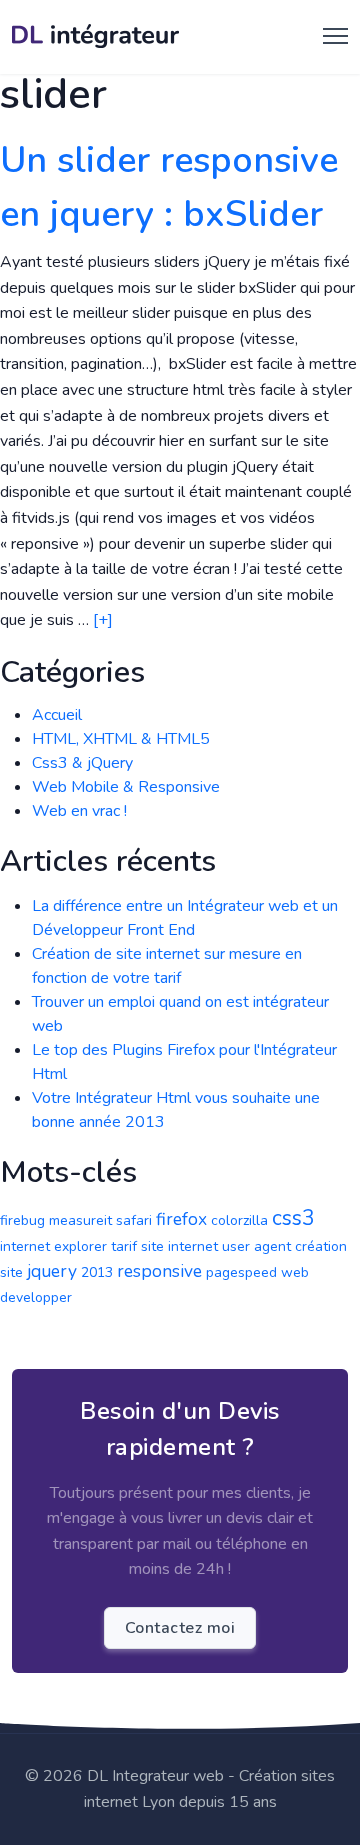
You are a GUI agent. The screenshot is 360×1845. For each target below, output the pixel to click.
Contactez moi (180, 1628)
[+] (103, 620)
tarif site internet (164, 1246)
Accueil (57, 715)
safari (134, 1220)
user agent (256, 1246)
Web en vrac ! (79, 811)
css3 (293, 1218)
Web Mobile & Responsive (126, 787)
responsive (159, 1271)
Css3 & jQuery (82, 763)
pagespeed (241, 1272)
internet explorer (53, 1246)
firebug (22, 1220)
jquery (52, 1271)
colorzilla (239, 1220)
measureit (80, 1220)
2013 (97, 1272)
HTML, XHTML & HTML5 (121, 739)
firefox (181, 1219)
